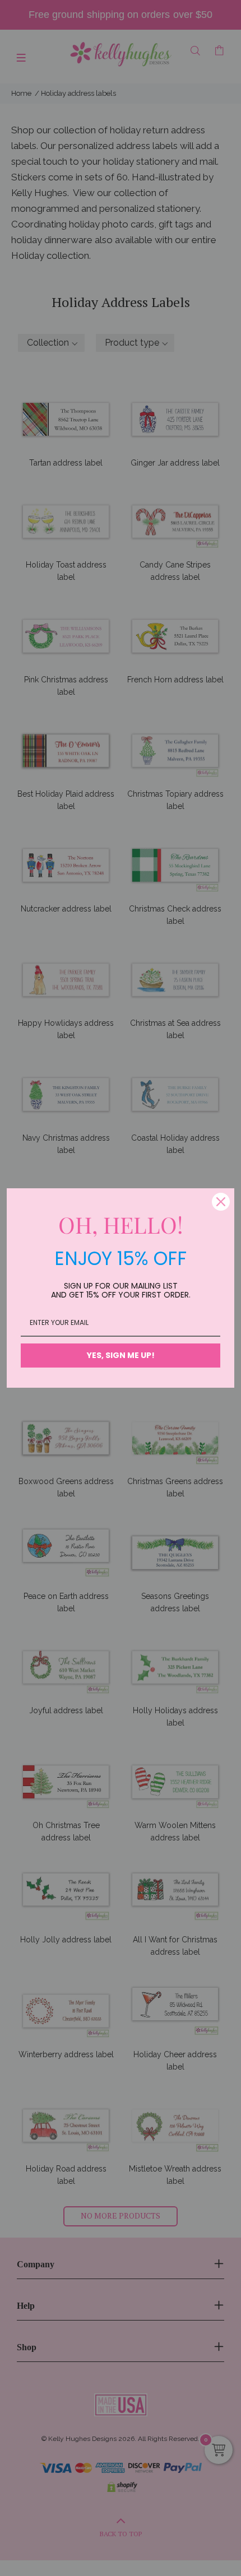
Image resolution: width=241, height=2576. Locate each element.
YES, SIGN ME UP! (121, 1355)
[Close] (221, 1202)
